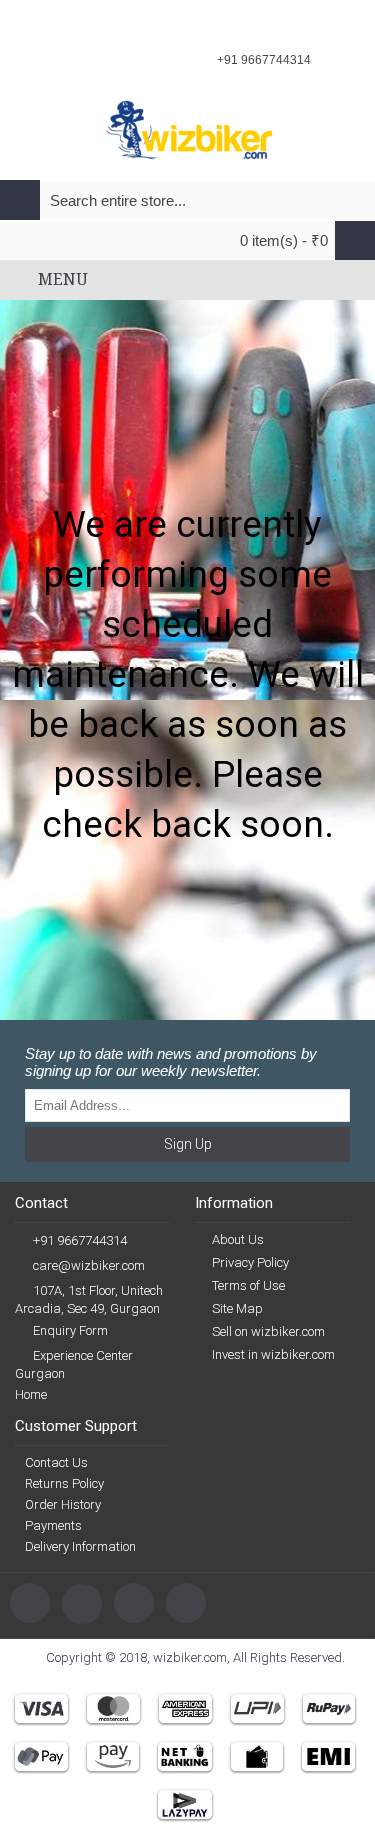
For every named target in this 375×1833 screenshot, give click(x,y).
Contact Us (56, 1462)
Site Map (237, 1308)
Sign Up (188, 1144)
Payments (53, 1525)
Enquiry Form (70, 1330)
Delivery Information (80, 1546)
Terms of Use (248, 1285)
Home (31, 1394)
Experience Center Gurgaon (74, 1364)
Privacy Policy (250, 1262)
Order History (63, 1504)
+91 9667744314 (80, 1240)
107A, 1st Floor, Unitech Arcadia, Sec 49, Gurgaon (89, 1299)
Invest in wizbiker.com (273, 1354)
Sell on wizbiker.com (268, 1331)
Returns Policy (64, 1483)
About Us (238, 1239)
